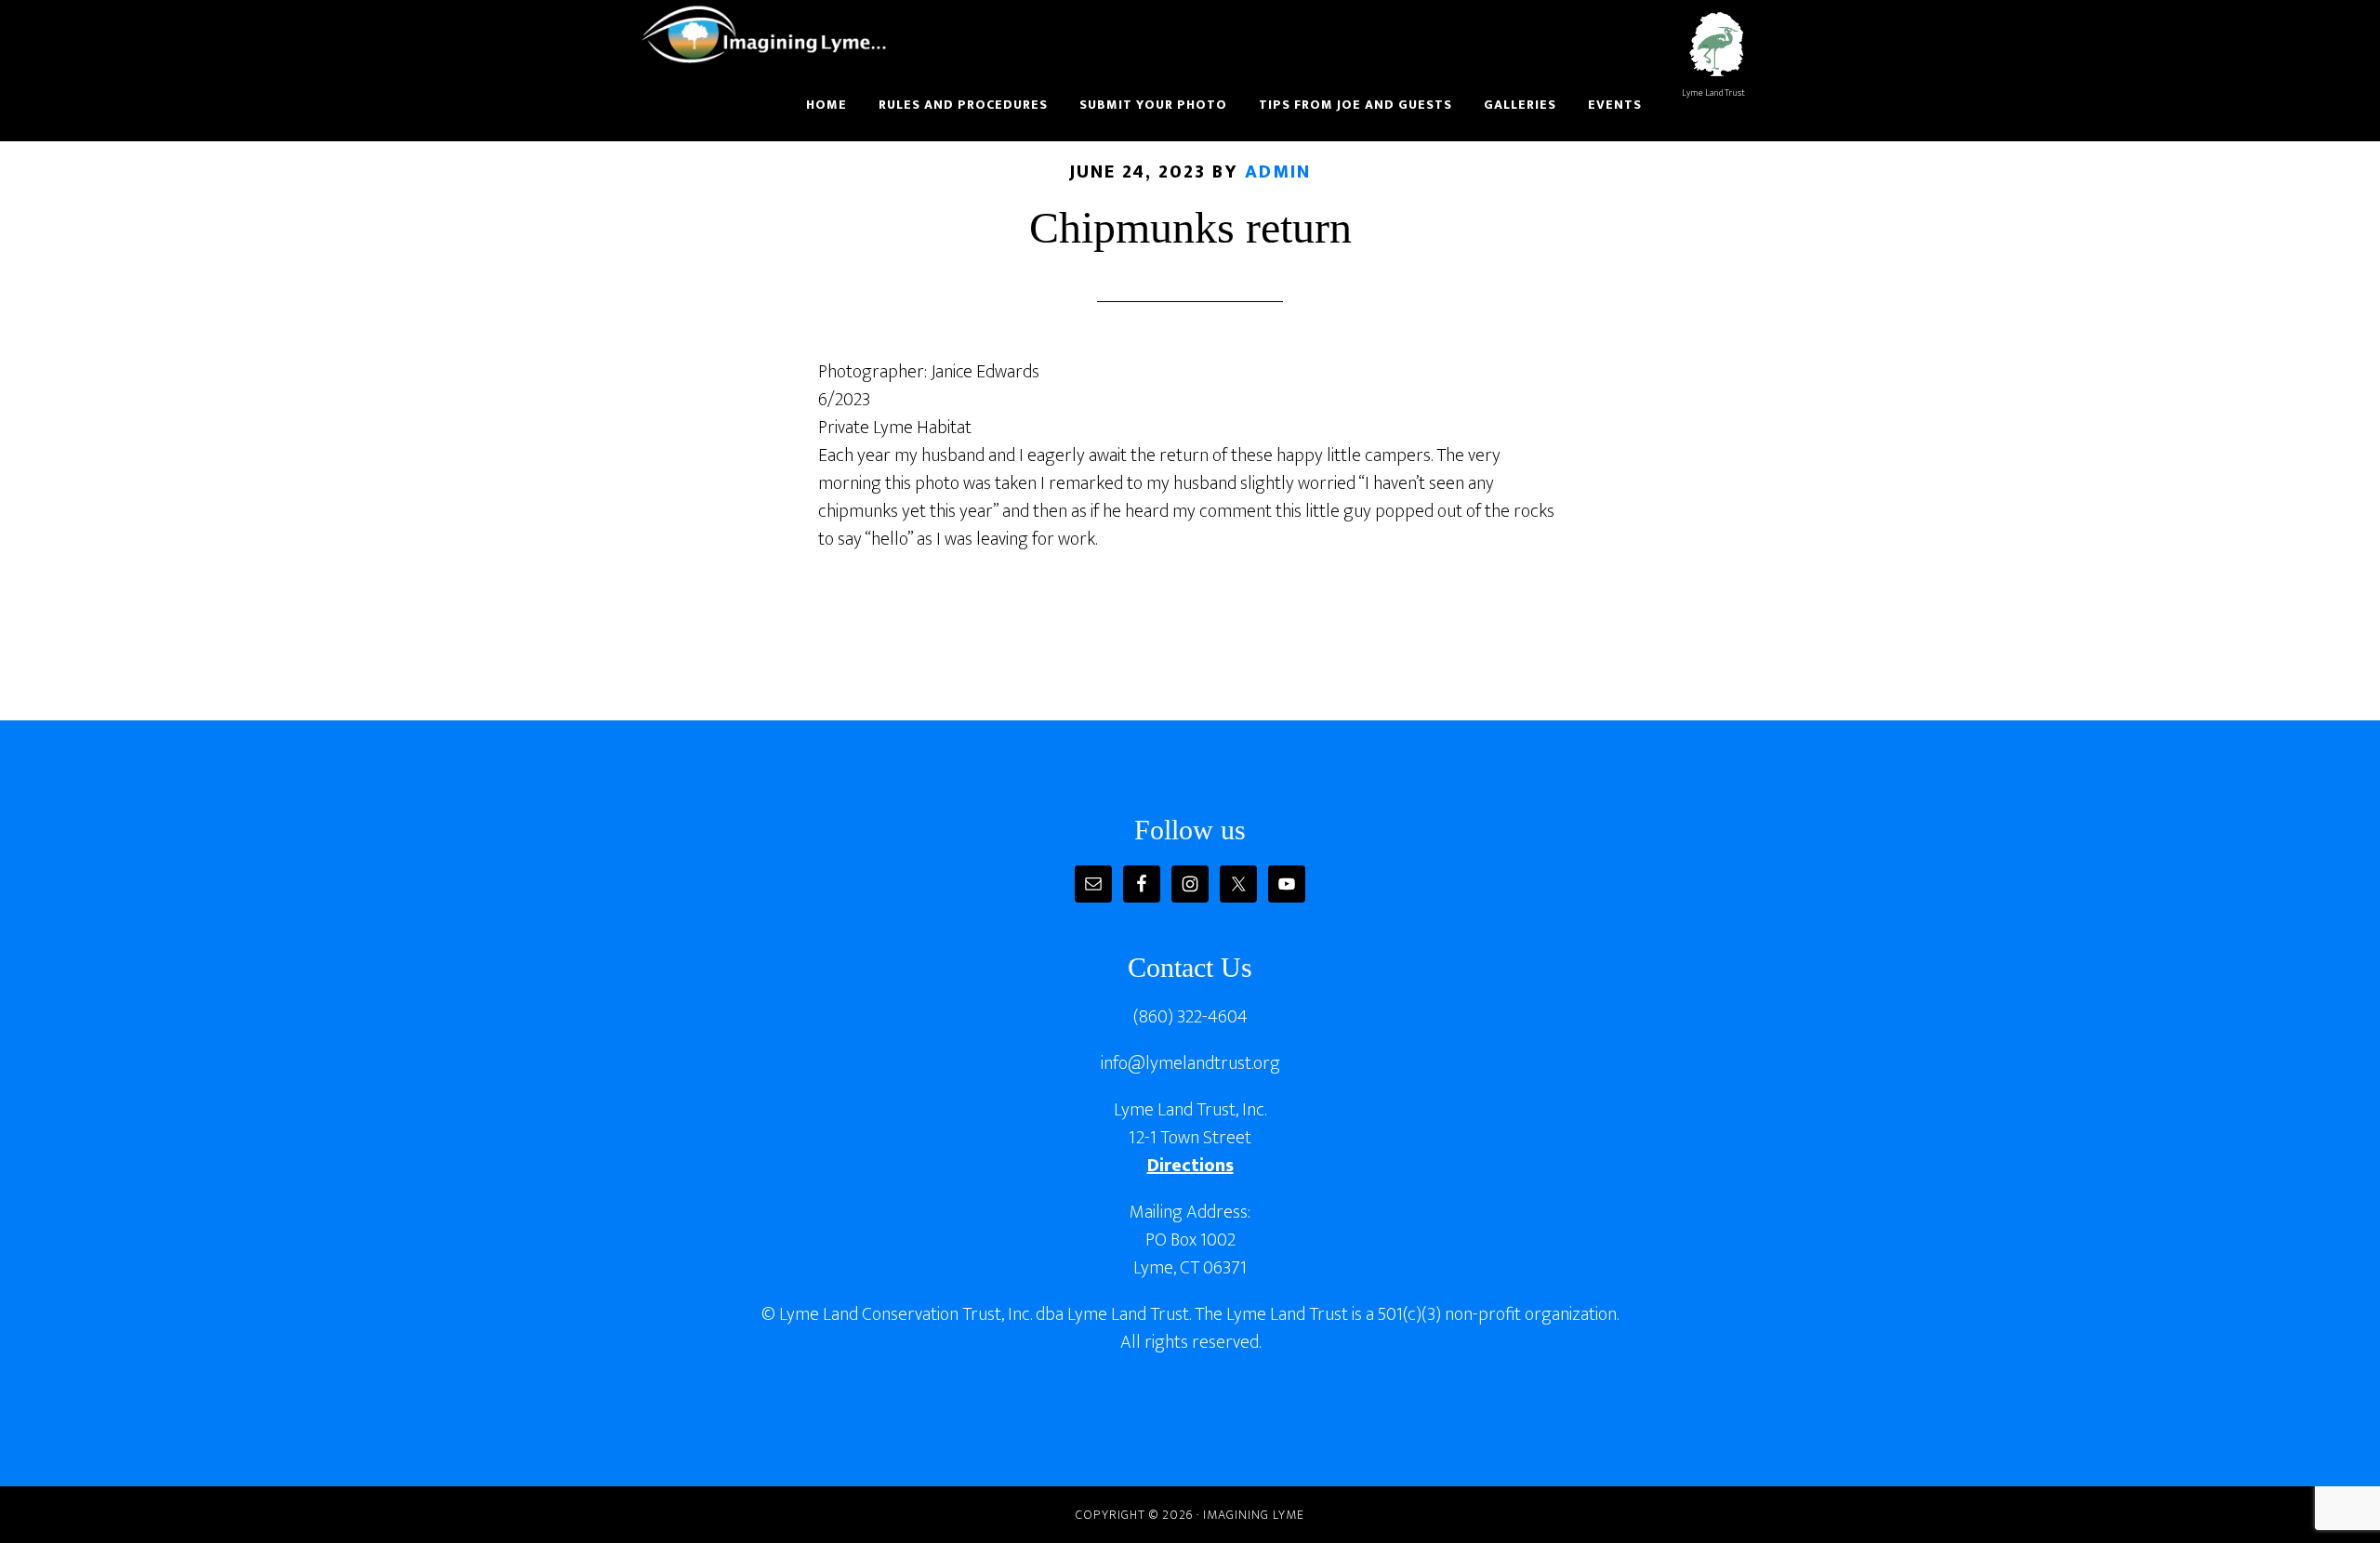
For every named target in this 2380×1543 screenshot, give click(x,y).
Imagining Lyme (776, 35)
